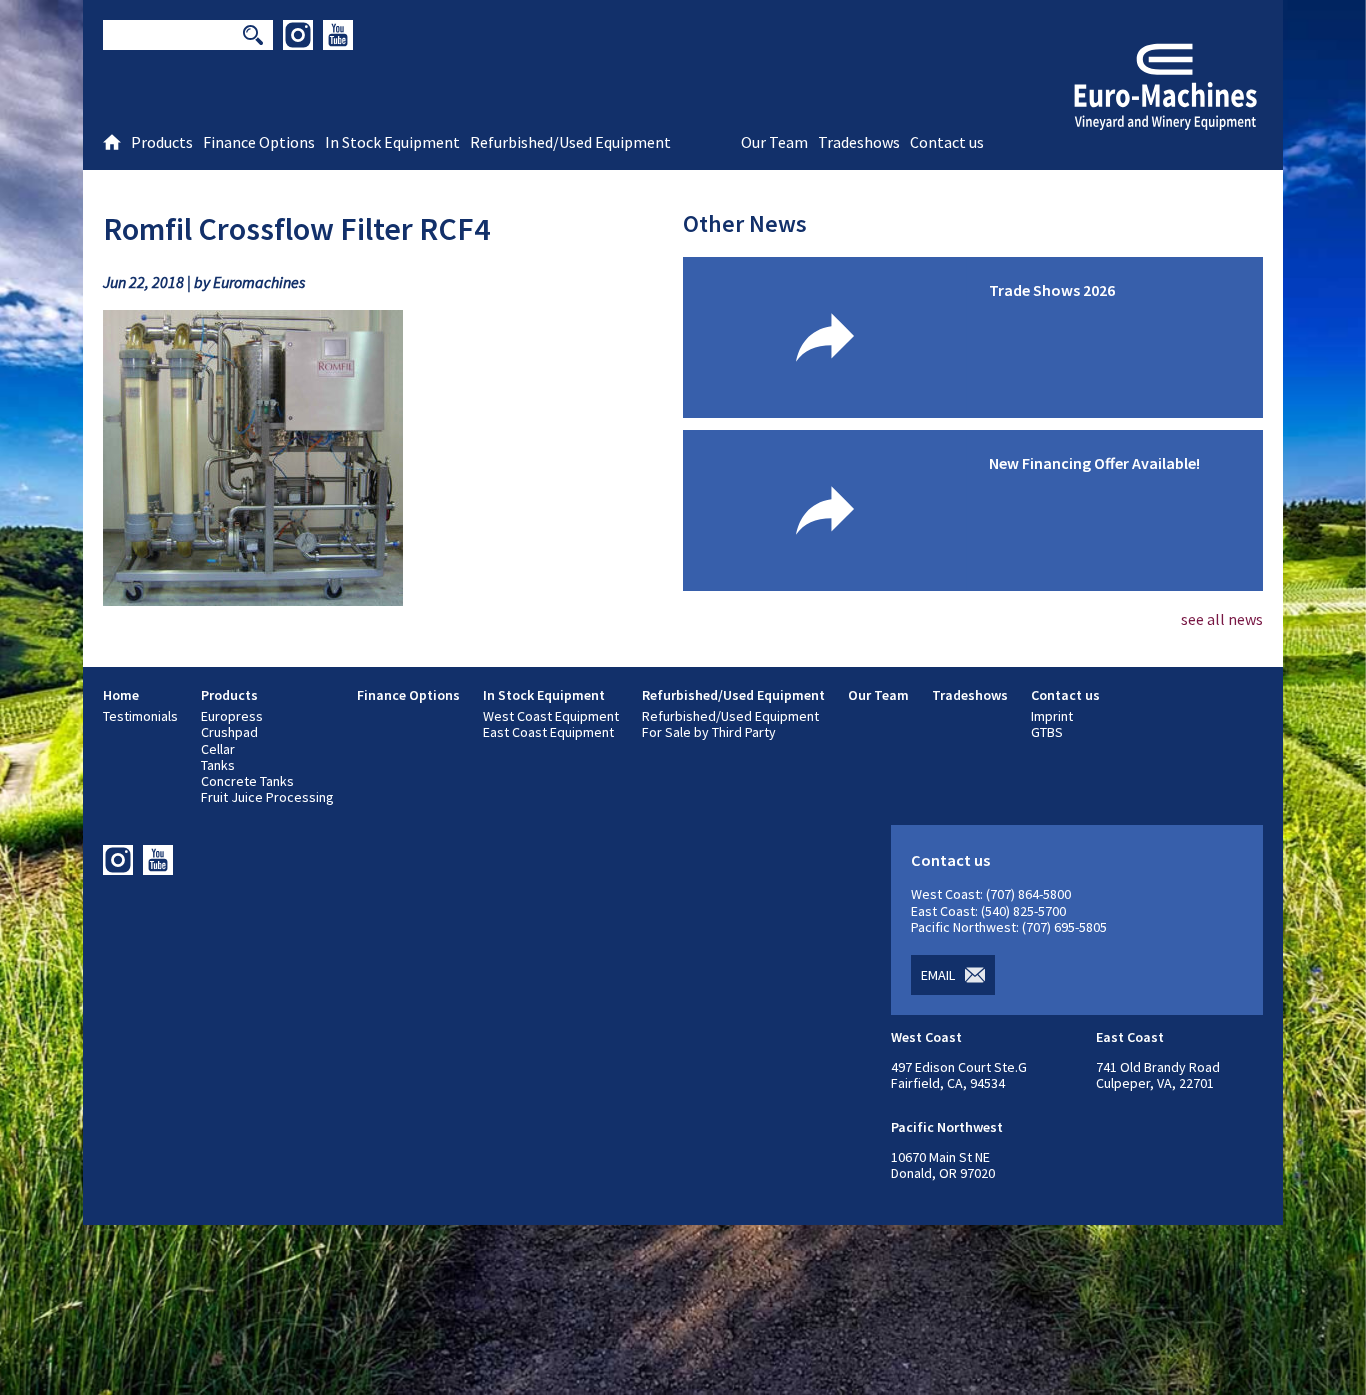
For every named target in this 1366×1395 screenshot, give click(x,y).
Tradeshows (970, 695)
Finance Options (408, 695)
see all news (1222, 619)
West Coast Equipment (551, 716)
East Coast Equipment (548, 732)
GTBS (1047, 732)
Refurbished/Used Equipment (733, 695)
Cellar (218, 749)
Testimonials (140, 716)
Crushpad (229, 732)
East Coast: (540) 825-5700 (988, 911)
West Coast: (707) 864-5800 (991, 894)
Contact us (1065, 695)
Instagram (298, 35)
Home (121, 695)
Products (229, 695)
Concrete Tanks (247, 781)
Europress (232, 716)
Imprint (1052, 716)
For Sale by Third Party (709, 732)
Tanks (218, 765)
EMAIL (938, 975)
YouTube (338, 35)
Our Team (878, 695)
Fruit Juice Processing (267, 797)
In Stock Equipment (544, 695)
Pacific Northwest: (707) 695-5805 (1009, 927)
